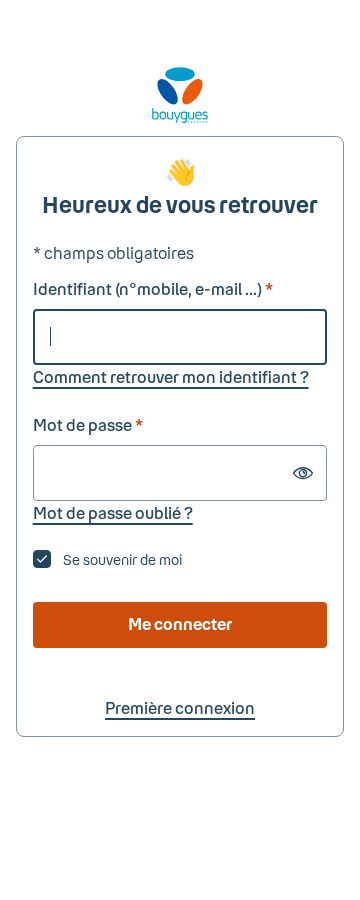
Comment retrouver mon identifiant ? (171, 376)
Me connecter (180, 623)
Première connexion (180, 707)
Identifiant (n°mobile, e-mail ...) (153, 288)
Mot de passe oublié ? (113, 512)
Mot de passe (88, 424)
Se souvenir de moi (122, 559)
